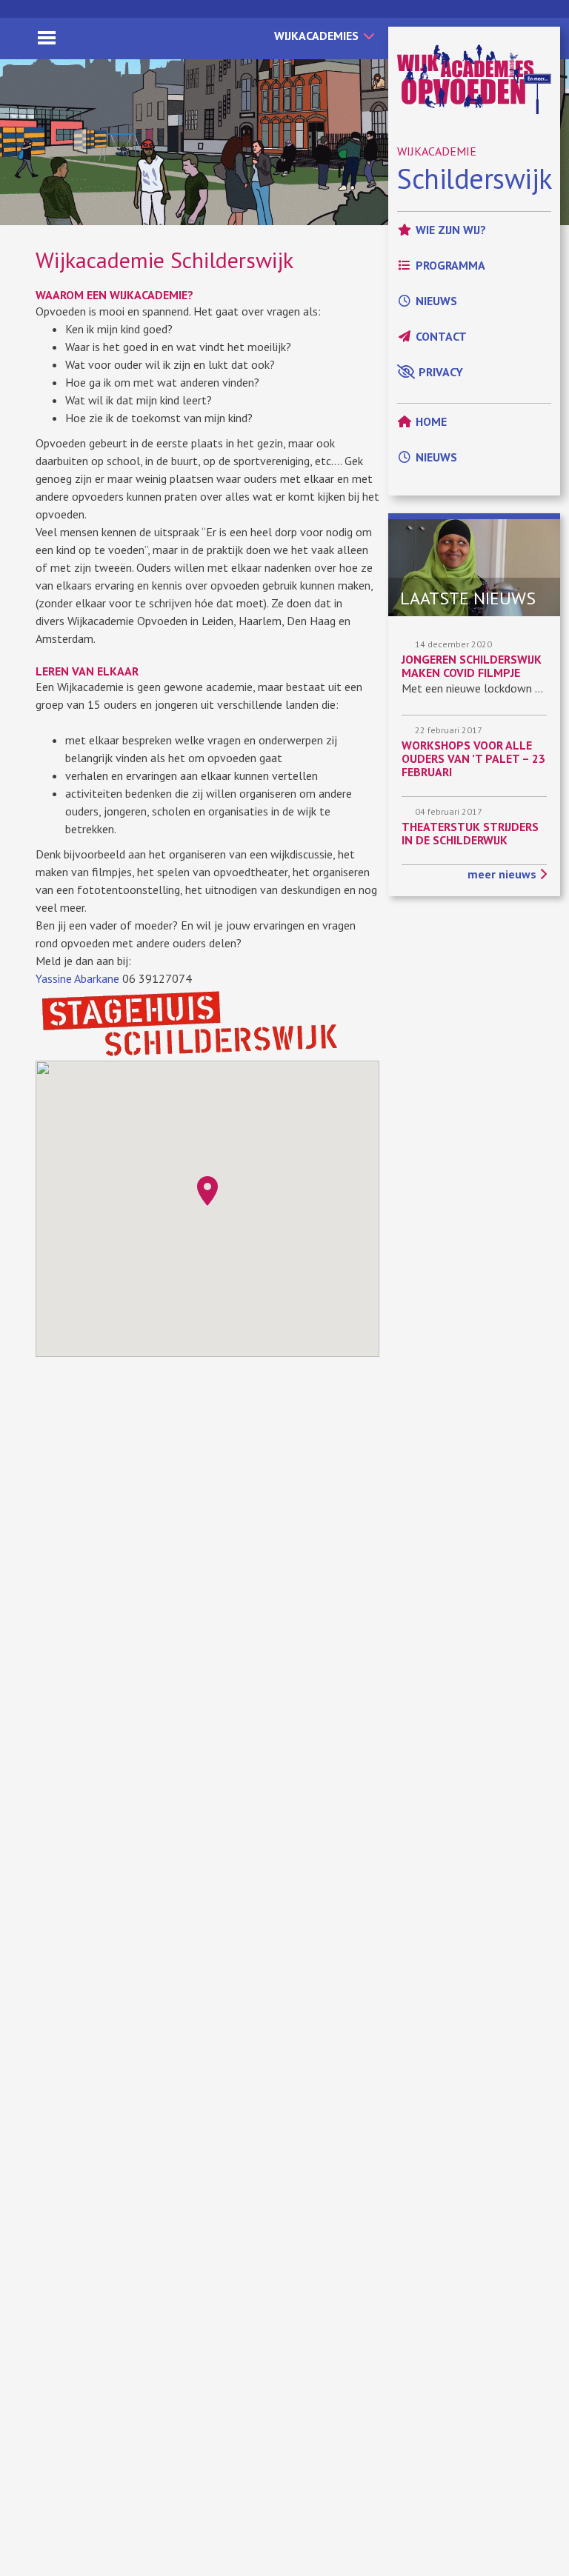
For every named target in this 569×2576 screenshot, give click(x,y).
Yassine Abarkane (77, 978)
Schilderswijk (475, 178)
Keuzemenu (47, 38)
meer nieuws (503, 874)
